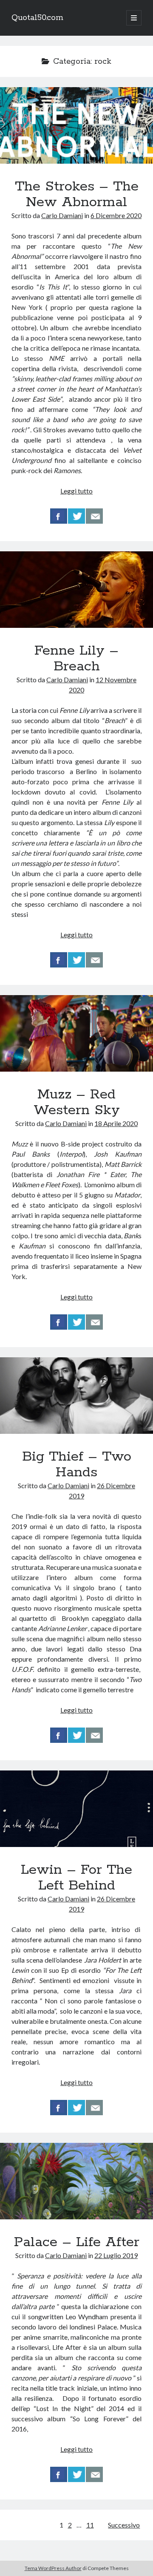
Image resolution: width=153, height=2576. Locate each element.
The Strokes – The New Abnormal (76, 125)
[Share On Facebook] (59, 516)
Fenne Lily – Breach (76, 590)
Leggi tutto (76, 491)
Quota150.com (37, 18)
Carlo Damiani (62, 215)
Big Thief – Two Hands (76, 1396)
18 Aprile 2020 (116, 1123)
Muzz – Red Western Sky (76, 1033)
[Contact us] (94, 516)
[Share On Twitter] (76, 516)
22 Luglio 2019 (116, 2255)
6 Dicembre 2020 (116, 215)
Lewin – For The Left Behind (76, 1809)
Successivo (124, 2525)
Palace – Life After (76, 2181)
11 (90, 2525)
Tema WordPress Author (53, 2568)
